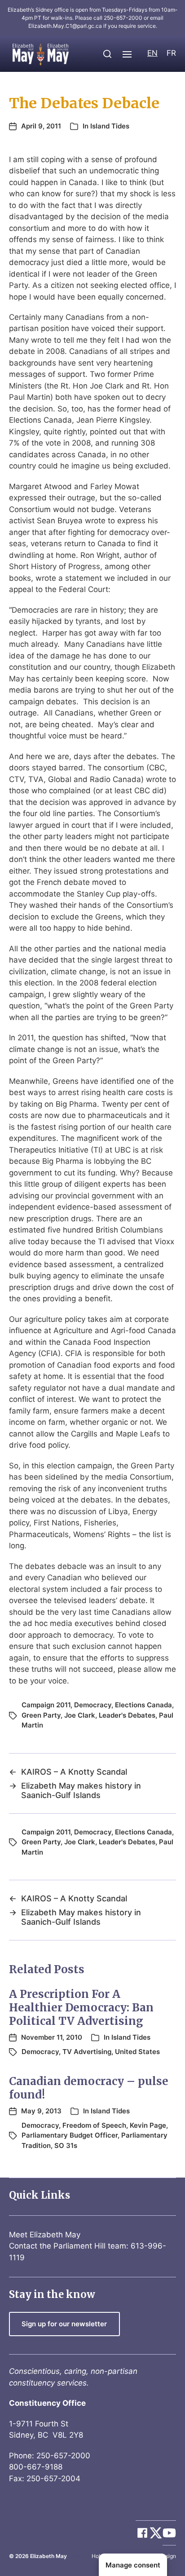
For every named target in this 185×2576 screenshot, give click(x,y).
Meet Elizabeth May (45, 2235)
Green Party (41, 1715)
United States (137, 2052)
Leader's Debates (127, 1715)
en (152, 53)
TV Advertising (87, 2052)
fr (171, 53)
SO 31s (66, 2145)
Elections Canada (143, 1705)
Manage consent (133, 2565)
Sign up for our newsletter (64, 2324)
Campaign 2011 (46, 1705)
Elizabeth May (48, 2556)
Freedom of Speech (94, 2125)
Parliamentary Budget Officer (70, 2135)
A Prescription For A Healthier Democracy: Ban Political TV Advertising (81, 2008)
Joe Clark (80, 1715)
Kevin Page (148, 2125)
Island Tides (110, 126)
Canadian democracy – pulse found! (89, 2088)
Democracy (93, 1705)
